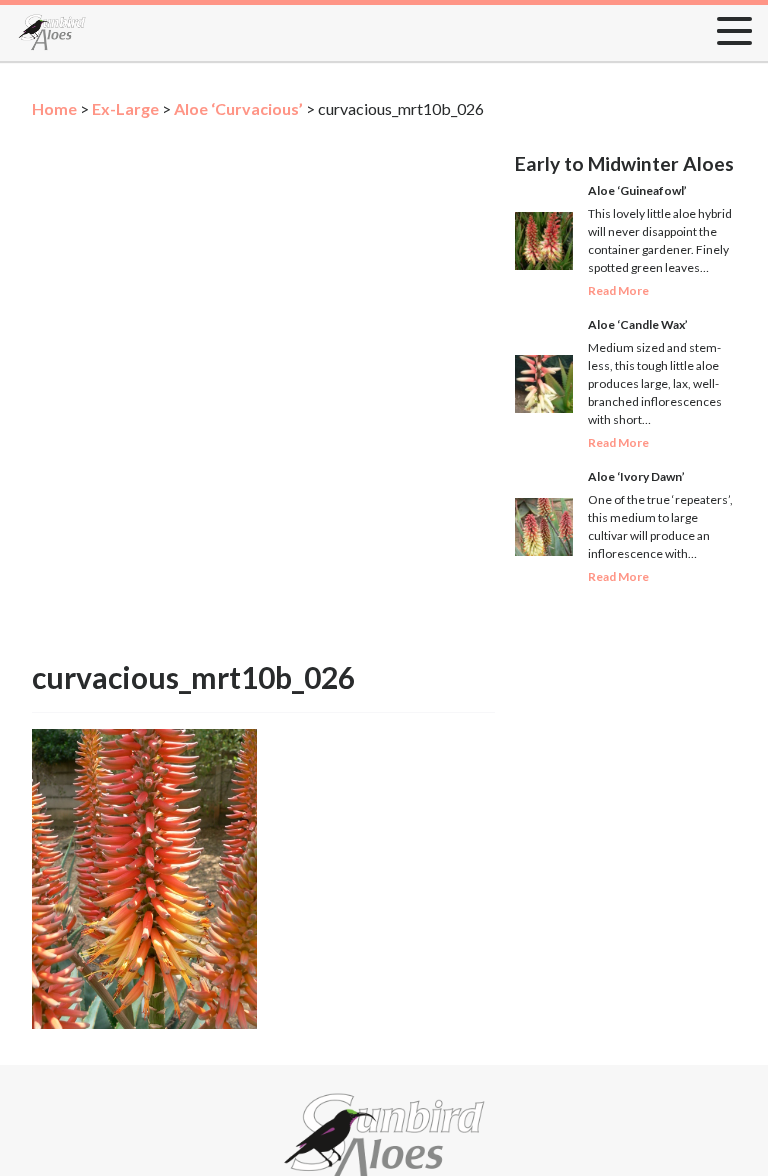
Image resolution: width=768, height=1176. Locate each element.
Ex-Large (125, 108)
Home (54, 108)
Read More (618, 290)
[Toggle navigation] (728, 27)
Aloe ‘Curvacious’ (238, 108)
